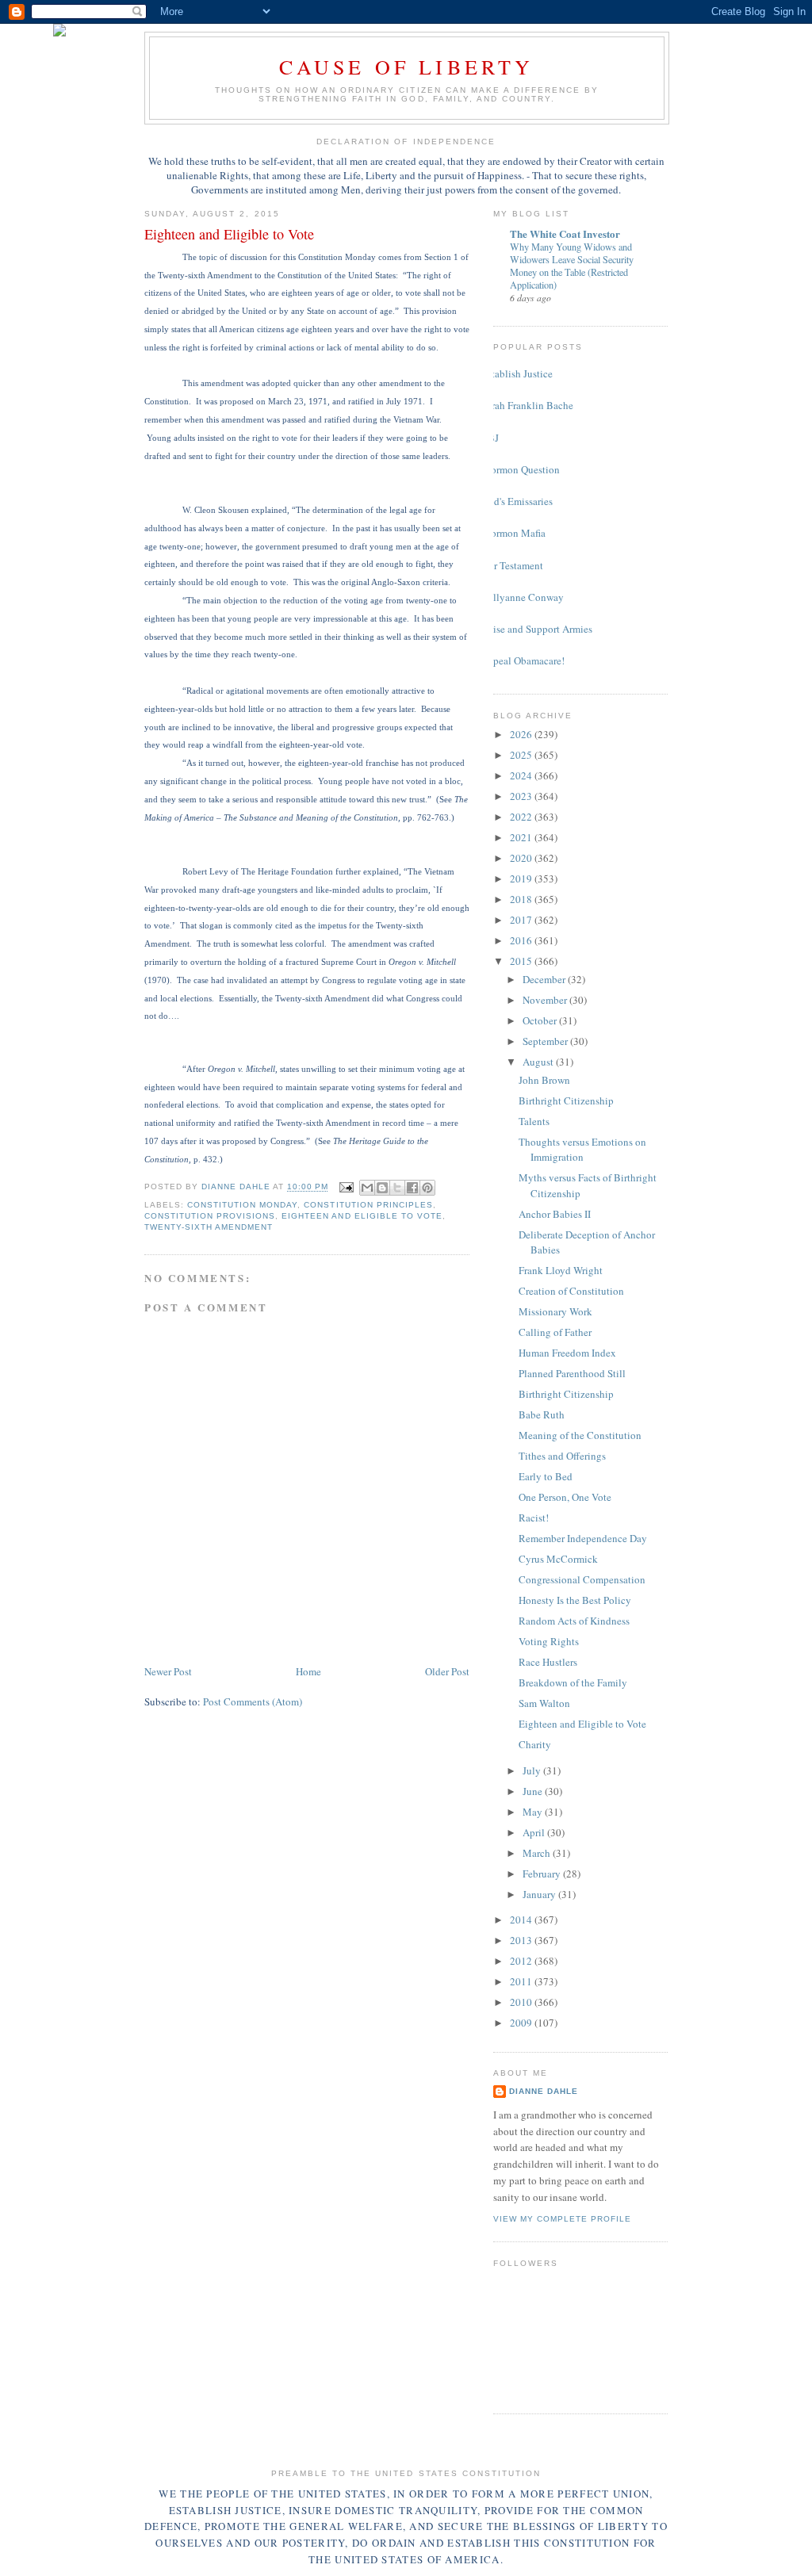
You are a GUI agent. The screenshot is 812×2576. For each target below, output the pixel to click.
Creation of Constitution (571, 1291)
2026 (522, 734)
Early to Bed (546, 1476)
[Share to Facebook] (412, 1188)
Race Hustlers (548, 1662)
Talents (534, 1121)
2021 (522, 837)
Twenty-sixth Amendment (209, 1227)
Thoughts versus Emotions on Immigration (582, 1150)
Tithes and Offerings (562, 1456)
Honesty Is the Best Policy (575, 1600)
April (535, 1832)
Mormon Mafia (513, 533)
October (541, 1020)
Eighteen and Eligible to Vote (362, 1216)
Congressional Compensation (582, 1579)
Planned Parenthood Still (572, 1373)
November (546, 1000)
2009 (522, 2023)
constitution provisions (210, 1216)
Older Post (447, 1671)
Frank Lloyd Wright (561, 1270)
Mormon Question (521, 469)
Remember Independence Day (583, 1538)
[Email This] (367, 1188)
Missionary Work (555, 1311)
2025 (522, 755)
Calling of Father (555, 1332)
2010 (522, 2002)
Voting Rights (549, 1641)
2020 (522, 858)
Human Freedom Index (567, 1353)
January (540, 1894)
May (534, 1812)
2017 (522, 920)
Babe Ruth (542, 1414)
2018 (522, 899)
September (546, 1041)
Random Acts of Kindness (574, 1621)
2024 (522, 775)
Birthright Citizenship (566, 1100)
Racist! (534, 1518)
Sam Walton (544, 1703)
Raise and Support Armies (537, 629)
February (543, 1874)
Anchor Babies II (555, 1214)
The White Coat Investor (565, 233)
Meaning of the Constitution (580, 1435)
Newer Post (168, 1671)
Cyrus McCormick (558, 1559)
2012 (522, 1961)
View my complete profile (562, 2219)
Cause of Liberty (406, 67)
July (533, 1770)
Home (308, 1671)
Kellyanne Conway (523, 597)
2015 (522, 961)
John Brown (544, 1080)
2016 (522, 940)
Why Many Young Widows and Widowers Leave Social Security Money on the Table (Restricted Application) (572, 266)
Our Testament (512, 565)
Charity (535, 1744)
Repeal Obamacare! (523, 660)
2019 (522, 878)
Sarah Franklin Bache (527, 405)
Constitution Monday (242, 1205)
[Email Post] (346, 1187)
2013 (522, 1940)
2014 (522, 1920)
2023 (522, 796)
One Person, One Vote (565, 1497)
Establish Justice (517, 373)
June (534, 1791)
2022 (522, 817)
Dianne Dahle (544, 2091)
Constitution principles (368, 1205)
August (539, 1062)
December (545, 979)
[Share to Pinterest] (427, 1188)
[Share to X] (397, 1188)
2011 (522, 1981)
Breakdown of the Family (573, 1682)
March (538, 1853)
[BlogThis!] (382, 1188)
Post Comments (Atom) (253, 1701)
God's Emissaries (517, 501)
